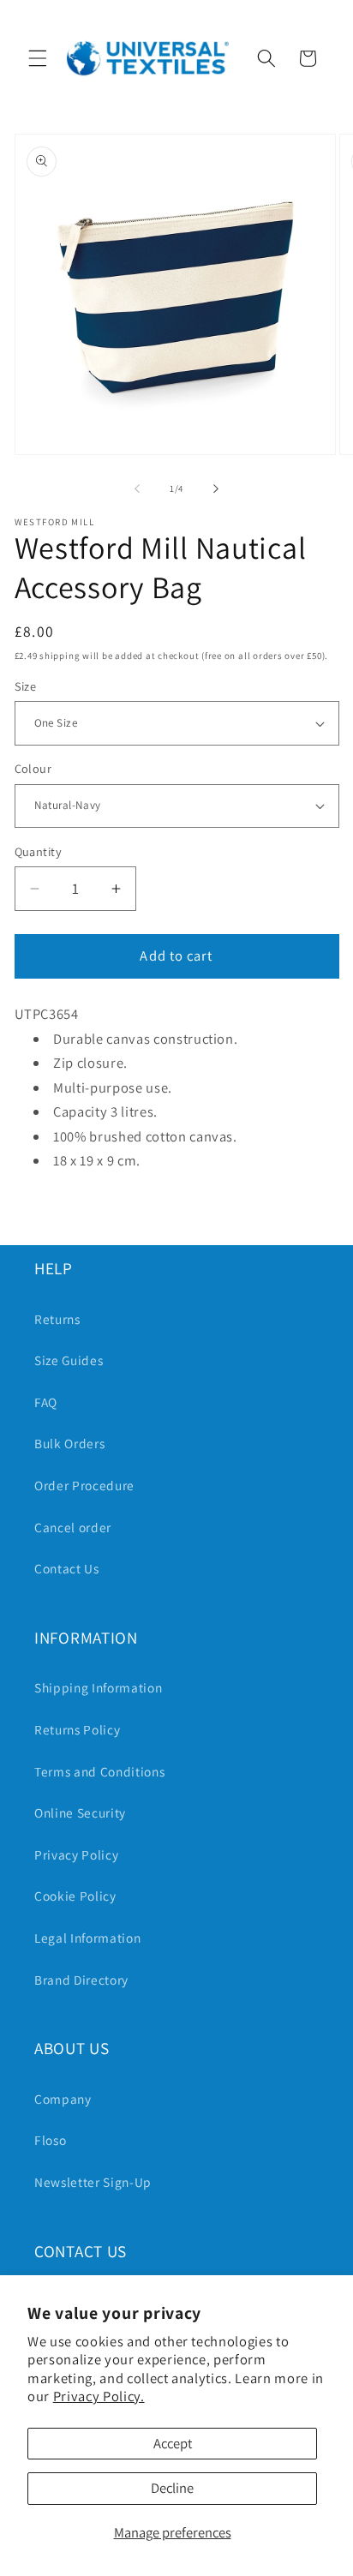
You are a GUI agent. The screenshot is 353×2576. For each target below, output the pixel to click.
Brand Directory (81, 1980)
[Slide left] (137, 488)
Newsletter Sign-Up (93, 2182)
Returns (57, 1319)
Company (63, 2099)
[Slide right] (216, 488)
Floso (50, 2140)
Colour (33, 768)
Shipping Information (98, 1687)
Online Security (80, 1812)
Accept (173, 2443)
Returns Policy (77, 1729)
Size (26, 686)
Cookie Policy (75, 1896)
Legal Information (87, 1938)
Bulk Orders (69, 1443)
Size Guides (69, 1360)
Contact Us (67, 1568)
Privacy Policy (76, 1854)
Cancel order (73, 1527)
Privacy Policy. (99, 2396)
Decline (172, 2488)
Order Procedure (84, 1485)
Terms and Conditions (99, 1771)
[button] (38, 58)
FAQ (46, 1402)
